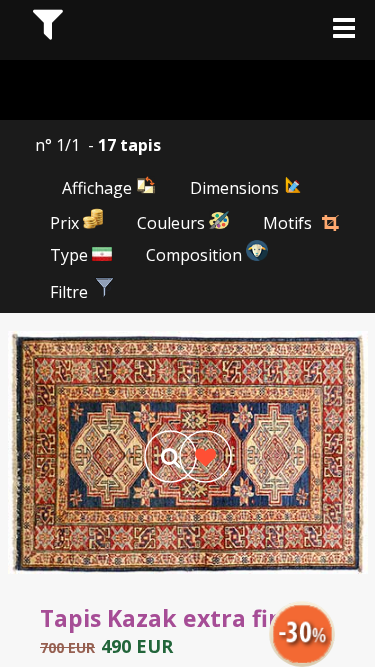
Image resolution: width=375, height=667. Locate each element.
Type (71, 255)
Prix (66, 223)
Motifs (287, 223)
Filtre (71, 292)
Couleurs (173, 223)
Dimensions (236, 188)
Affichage (99, 188)
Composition (196, 255)
